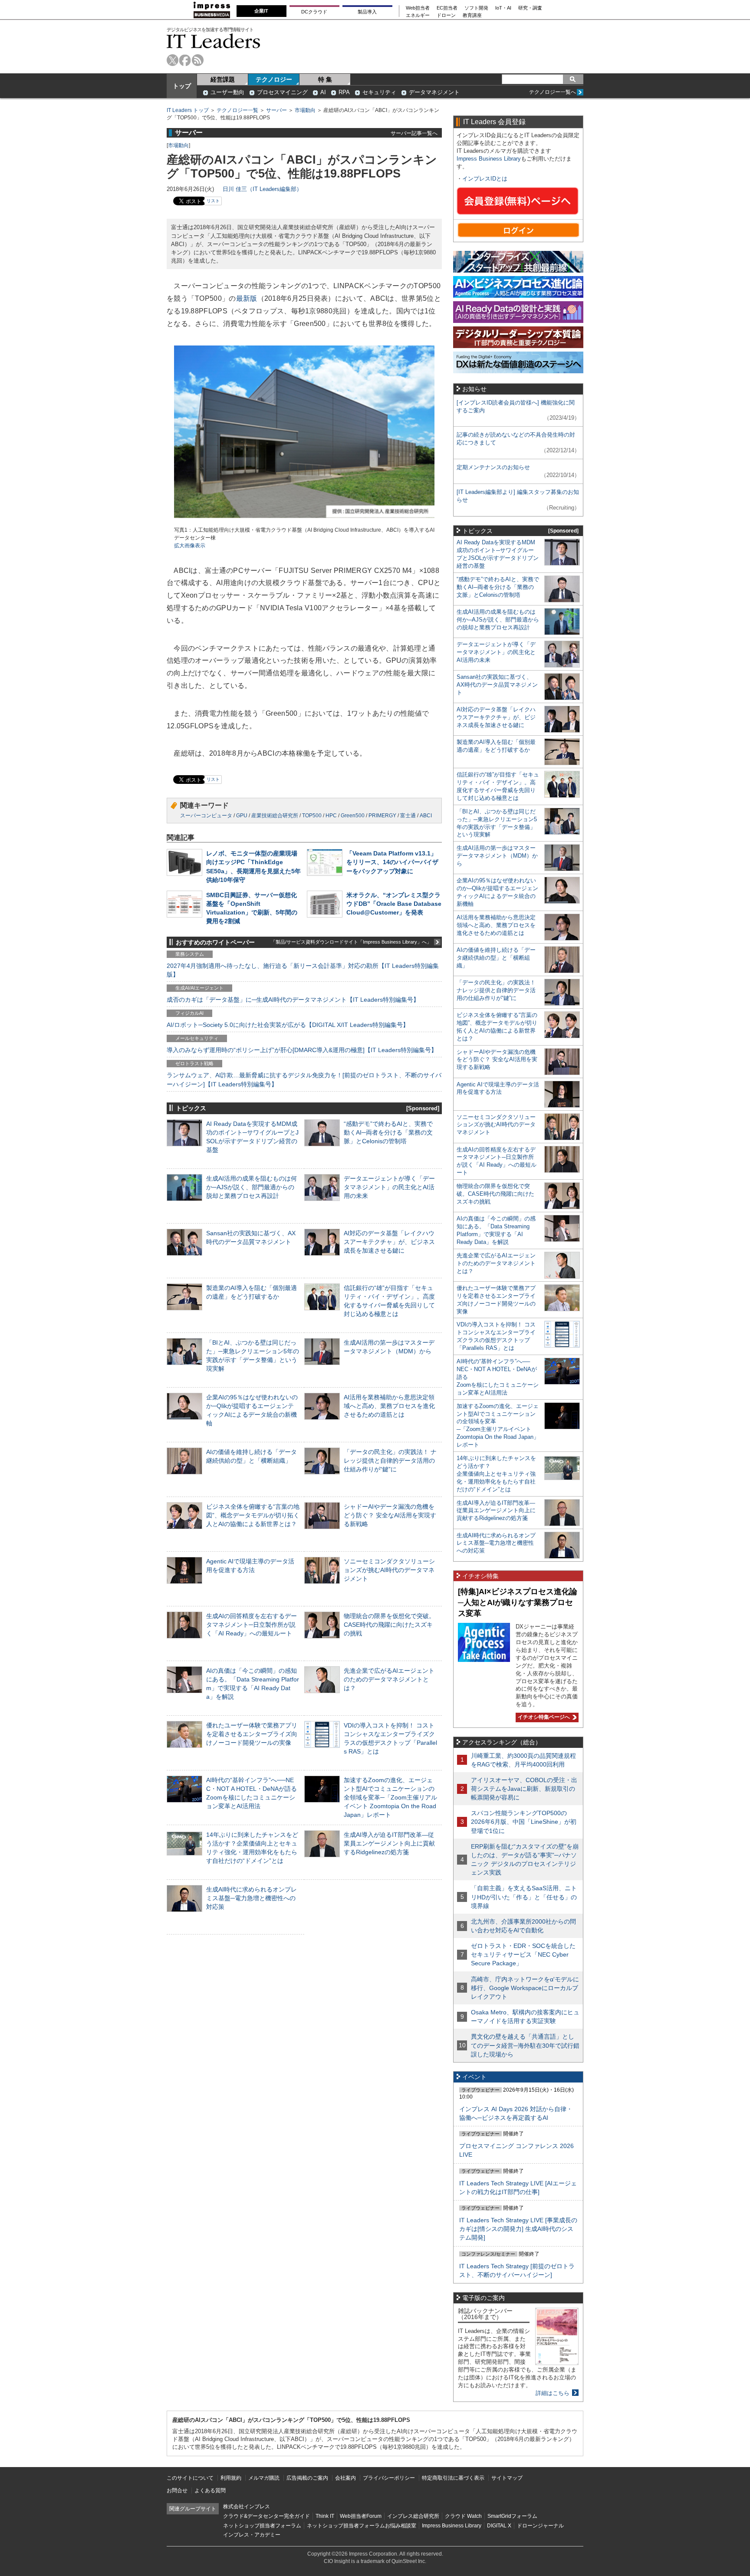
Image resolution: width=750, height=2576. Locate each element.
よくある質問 (210, 2490)
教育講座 (472, 15)
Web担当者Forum (361, 2516)
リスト (213, 201)
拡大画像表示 (190, 546)
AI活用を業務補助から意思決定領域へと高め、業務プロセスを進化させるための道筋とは (389, 1406)
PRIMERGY (382, 816)
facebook (185, 60)
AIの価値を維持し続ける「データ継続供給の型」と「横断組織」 (496, 958)
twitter (173, 60)
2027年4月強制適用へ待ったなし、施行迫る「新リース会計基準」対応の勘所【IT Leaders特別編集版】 (303, 970)
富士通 (408, 816)
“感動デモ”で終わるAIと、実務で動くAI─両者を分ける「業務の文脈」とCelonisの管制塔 (388, 1132)
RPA (344, 92)
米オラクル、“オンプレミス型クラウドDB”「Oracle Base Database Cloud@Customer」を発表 (394, 904)
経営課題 (223, 79)
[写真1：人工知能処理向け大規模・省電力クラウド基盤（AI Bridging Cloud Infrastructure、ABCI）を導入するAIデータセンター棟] (304, 522)
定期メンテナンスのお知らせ (493, 467)
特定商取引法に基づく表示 (453, 2478)
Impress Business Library (489, 159)
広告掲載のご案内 (307, 2478)
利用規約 (231, 2478)
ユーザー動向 (227, 92)
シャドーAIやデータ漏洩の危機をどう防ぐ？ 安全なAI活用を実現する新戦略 (390, 1515)
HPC (331, 816)
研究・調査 (530, 8)
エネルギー (418, 15)
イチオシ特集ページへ (543, 1717)
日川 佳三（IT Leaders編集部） (262, 189)
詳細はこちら (553, 2393)
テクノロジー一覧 (237, 110)
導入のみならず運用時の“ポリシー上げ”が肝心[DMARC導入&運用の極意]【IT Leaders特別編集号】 (302, 1050)
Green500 (353, 816)
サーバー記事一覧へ (414, 133)
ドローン (446, 15)
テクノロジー (274, 79)
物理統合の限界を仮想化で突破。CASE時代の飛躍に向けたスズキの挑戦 (389, 1625)
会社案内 (345, 2478)
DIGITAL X (499, 2526)
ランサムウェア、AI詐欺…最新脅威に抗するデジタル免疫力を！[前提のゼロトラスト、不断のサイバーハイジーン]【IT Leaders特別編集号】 (304, 1079)
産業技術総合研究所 (275, 816)
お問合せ (177, 2490)
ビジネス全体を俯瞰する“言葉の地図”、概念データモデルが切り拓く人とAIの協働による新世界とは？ (253, 1515)
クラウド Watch (463, 2516)
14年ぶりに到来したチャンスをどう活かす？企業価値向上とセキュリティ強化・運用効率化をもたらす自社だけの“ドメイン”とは (496, 1474)
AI (323, 92)
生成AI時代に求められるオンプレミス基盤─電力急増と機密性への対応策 (252, 1898)
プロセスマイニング (282, 92)
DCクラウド (314, 12)
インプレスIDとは (485, 179)
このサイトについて (190, 2478)
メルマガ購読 (264, 2478)
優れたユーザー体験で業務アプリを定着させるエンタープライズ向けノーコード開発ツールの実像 (252, 1734)
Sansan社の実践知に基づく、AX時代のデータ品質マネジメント (497, 685)
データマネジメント (434, 92)
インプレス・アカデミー (252, 2535)
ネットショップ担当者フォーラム (262, 2526)
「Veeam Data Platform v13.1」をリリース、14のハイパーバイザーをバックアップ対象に (392, 862)
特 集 (325, 79)
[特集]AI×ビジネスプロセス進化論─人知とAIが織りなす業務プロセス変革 (518, 1602)
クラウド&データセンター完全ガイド (266, 2516)
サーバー (276, 110)
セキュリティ (379, 92)
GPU (242, 816)
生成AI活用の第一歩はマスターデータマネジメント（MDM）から (497, 856)
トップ (182, 86)
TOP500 (312, 816)
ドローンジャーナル (540, 2526)
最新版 (247, 298)
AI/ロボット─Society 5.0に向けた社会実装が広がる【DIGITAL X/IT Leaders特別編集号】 (288, 1025)
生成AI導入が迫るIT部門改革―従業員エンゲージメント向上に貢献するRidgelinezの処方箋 (389, 1843)
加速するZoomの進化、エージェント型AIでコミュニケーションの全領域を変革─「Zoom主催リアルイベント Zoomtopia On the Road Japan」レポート (390, 1798)
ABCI (426, 816)
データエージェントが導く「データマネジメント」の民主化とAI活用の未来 (389, 1187)
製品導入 (367, 12)
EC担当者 (447, 8)
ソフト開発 (476, 8)
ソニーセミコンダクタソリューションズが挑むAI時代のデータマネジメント (389, 1570)
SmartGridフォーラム (512, 2516)
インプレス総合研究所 (413, 2516)
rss (198, 60)
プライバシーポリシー (389, 2478)
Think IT (325, 2516)
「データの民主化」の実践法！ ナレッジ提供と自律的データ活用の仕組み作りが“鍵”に (390, 1461)
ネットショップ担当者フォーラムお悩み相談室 (362, 2526)
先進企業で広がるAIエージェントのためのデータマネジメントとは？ (389, 1679)
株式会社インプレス (247, 2507)
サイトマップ (507, 2478)
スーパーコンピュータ (206, 816)
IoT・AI (503, 8)
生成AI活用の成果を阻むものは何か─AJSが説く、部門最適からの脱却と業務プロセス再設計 (252, 1187)
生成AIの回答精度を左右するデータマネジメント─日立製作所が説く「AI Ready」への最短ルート (252, 1625)
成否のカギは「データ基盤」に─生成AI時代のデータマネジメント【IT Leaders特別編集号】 (293, 1000)
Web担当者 (418, 8)
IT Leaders (214, 41)
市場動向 (305, 110)
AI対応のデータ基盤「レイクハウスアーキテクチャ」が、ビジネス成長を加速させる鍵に (389, 1242)
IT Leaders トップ (188, 110)
